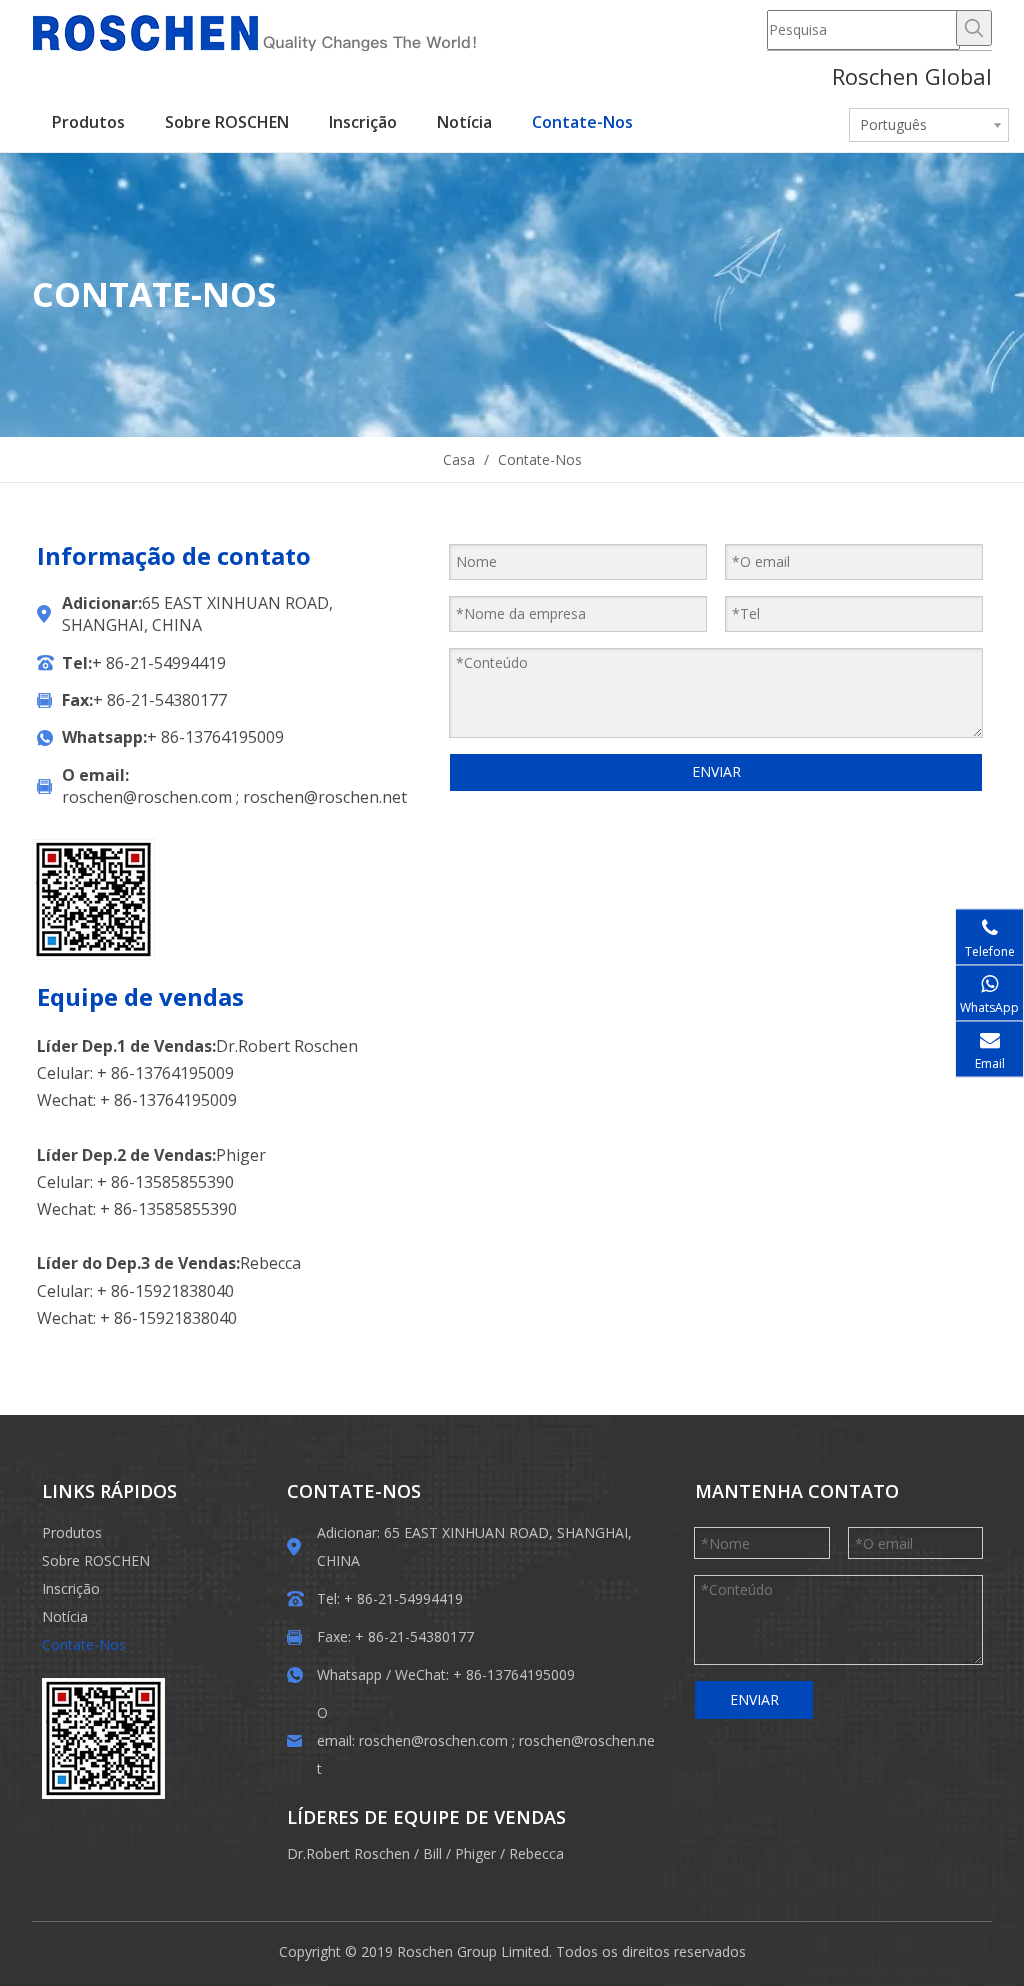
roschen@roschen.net (325, 797)
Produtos (72, 1532)
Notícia (65, 1616)
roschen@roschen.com (147, 797)
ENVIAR (716, 771)
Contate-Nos (84, 1644)
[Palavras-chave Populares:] (974, 28)
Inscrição (71, 1588)
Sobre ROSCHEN (96, 1560)
